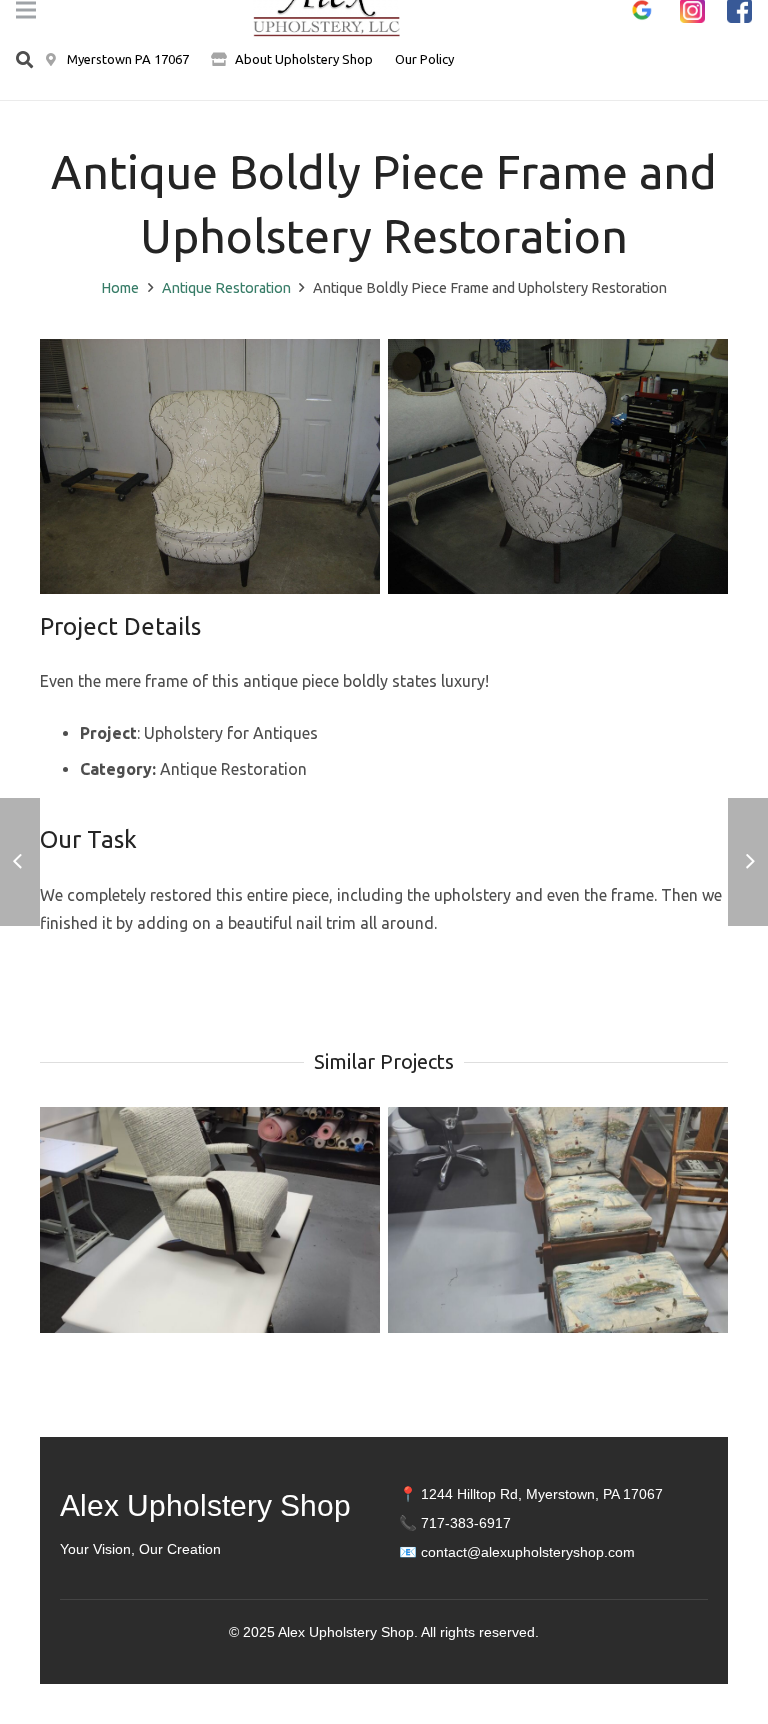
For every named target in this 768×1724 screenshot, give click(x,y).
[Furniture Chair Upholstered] (558, 466)
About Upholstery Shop (304, 59)
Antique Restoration (226, 288)
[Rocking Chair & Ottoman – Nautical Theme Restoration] (558, 1220)
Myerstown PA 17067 (126, 59)
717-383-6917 (466, 1523)
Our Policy (424, 59)
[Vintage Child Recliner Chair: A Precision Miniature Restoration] (210, 1220)
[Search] (24, 60)
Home (120, 288)
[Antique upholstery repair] (210, 466)
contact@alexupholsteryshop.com (528, 1552)
